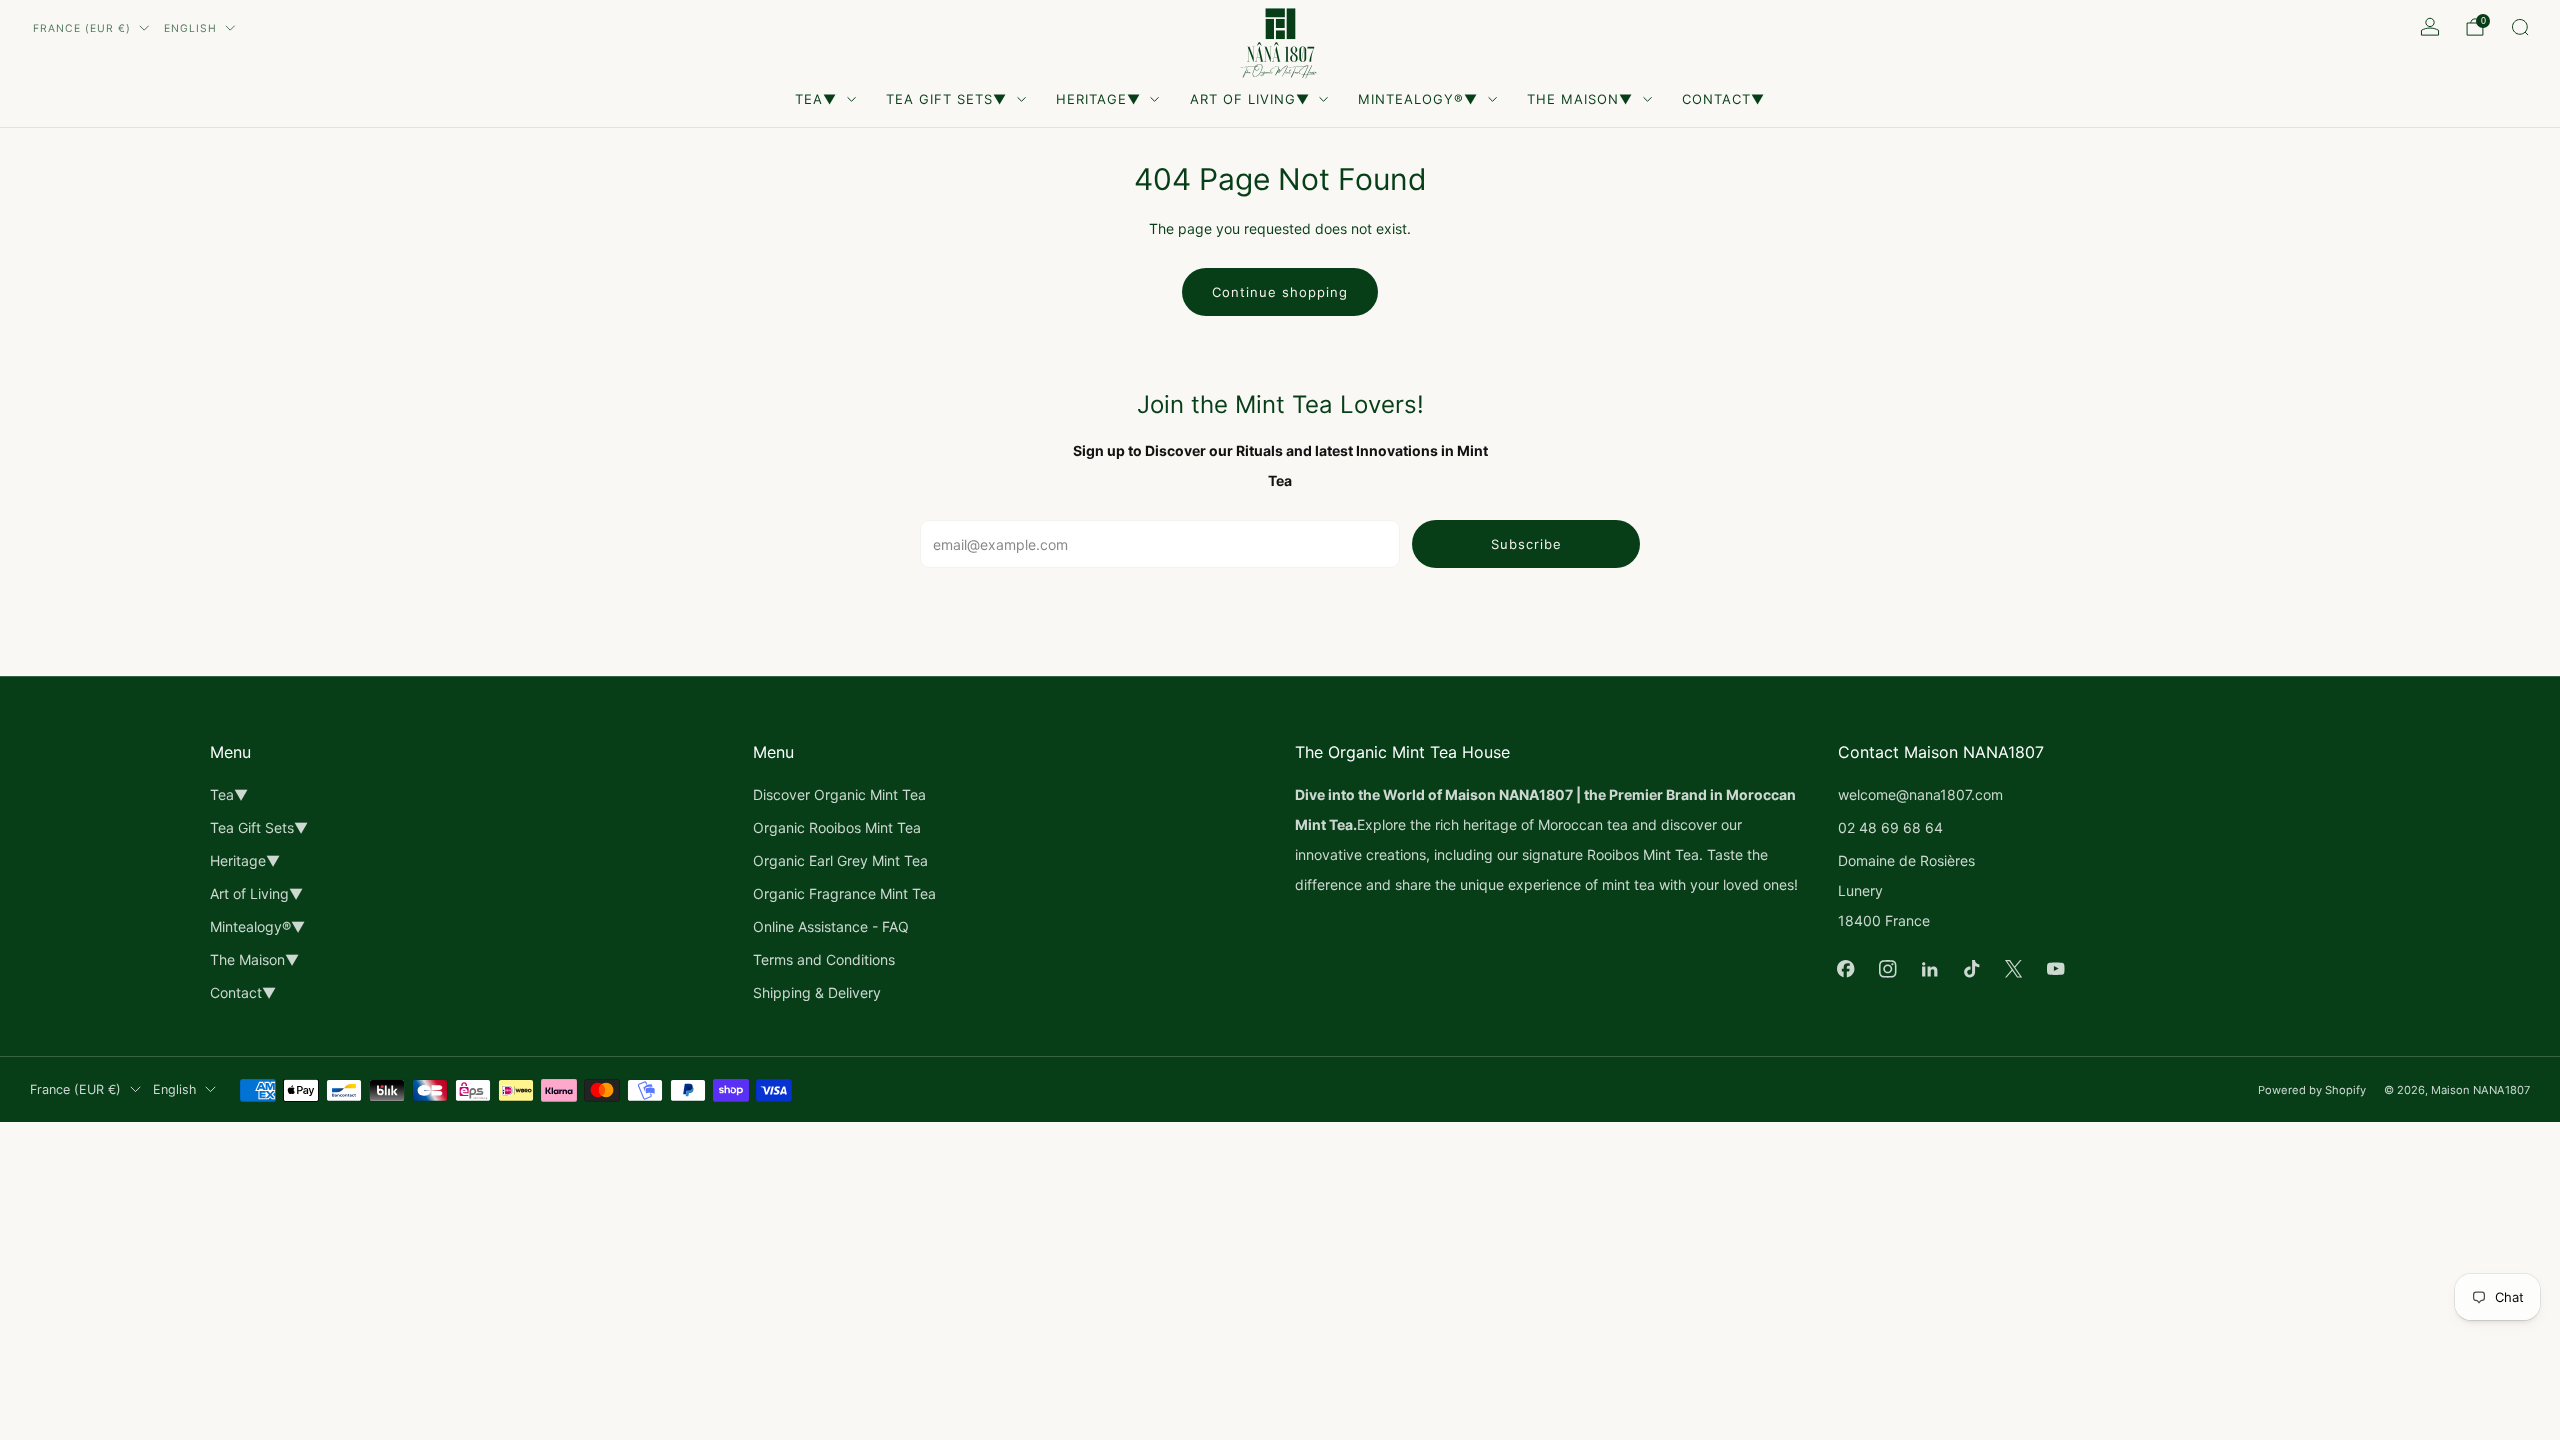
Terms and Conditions (824, 959)
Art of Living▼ (1250, 99)
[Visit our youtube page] (2056, 969)
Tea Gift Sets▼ (946, 99)
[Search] (2520, 27)
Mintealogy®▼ (1418, 99)
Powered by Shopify (2312, 1090)
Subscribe (1526, 544)
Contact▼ (1723, 99)
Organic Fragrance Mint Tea (844, 893)
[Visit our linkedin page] (1930, 969)
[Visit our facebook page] (1846, 969)
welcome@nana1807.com (1920, 794)
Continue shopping (1280, 292)
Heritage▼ (1098, 99)
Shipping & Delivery (817, 992)
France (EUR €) (82, 28)
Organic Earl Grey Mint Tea (840, 860)
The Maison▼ (1580, 99)
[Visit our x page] (2014, 969)
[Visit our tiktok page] (1972, 969)
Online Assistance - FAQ (831, 926)
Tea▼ (816, 99)
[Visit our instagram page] (1888, 969)
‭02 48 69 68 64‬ (1890, 827)
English (190, 28)
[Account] (2430, 27)
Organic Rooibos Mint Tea (837, 827)
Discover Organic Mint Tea (839, 794)
